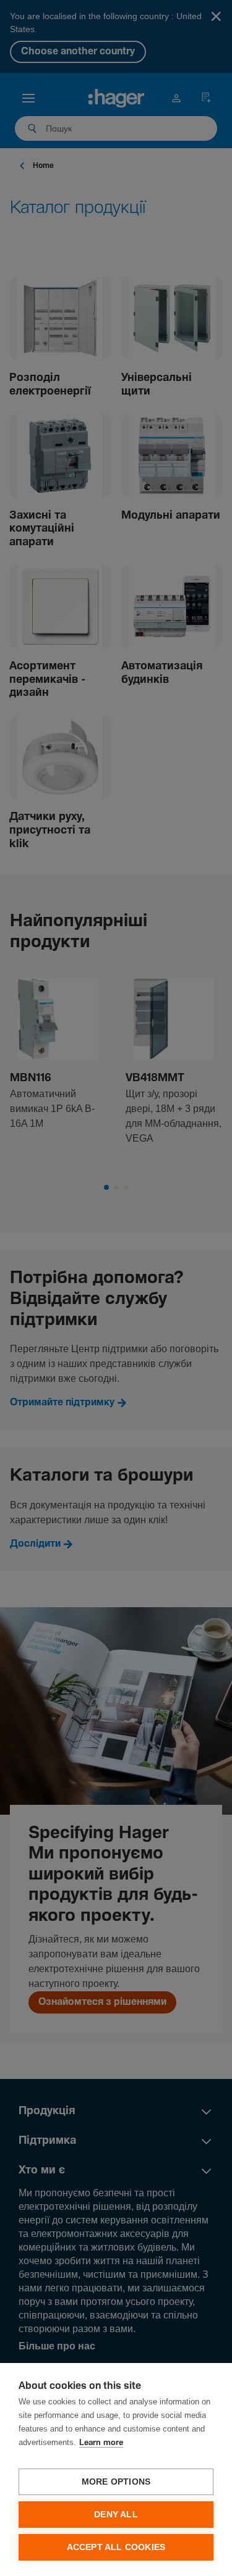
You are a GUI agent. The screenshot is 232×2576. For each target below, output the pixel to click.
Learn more (101, 2443)
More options (116, 2482)
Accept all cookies (116, 2547)
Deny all (116, 2515)
